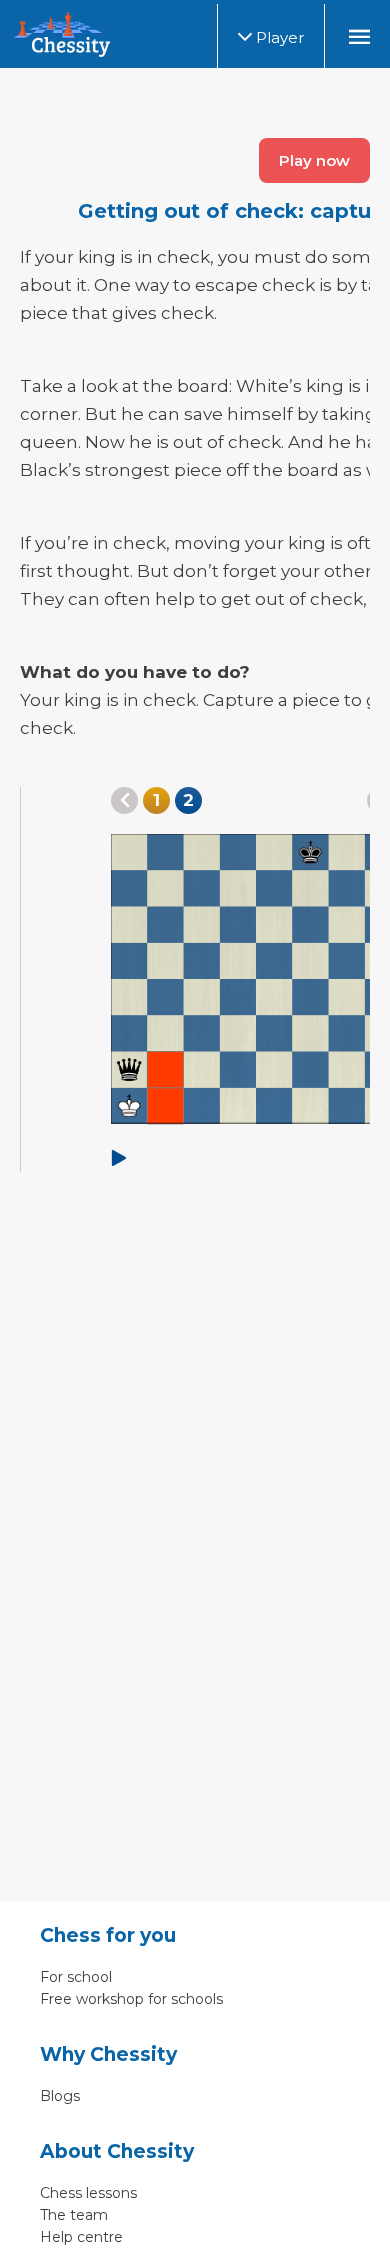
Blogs (60, 2096)
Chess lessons (88, 2193)
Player (278, 37)
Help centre (81, 2237)
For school (76, 1977)
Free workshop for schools (131, 1999)
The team (74, 2215)
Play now (314, 160)
